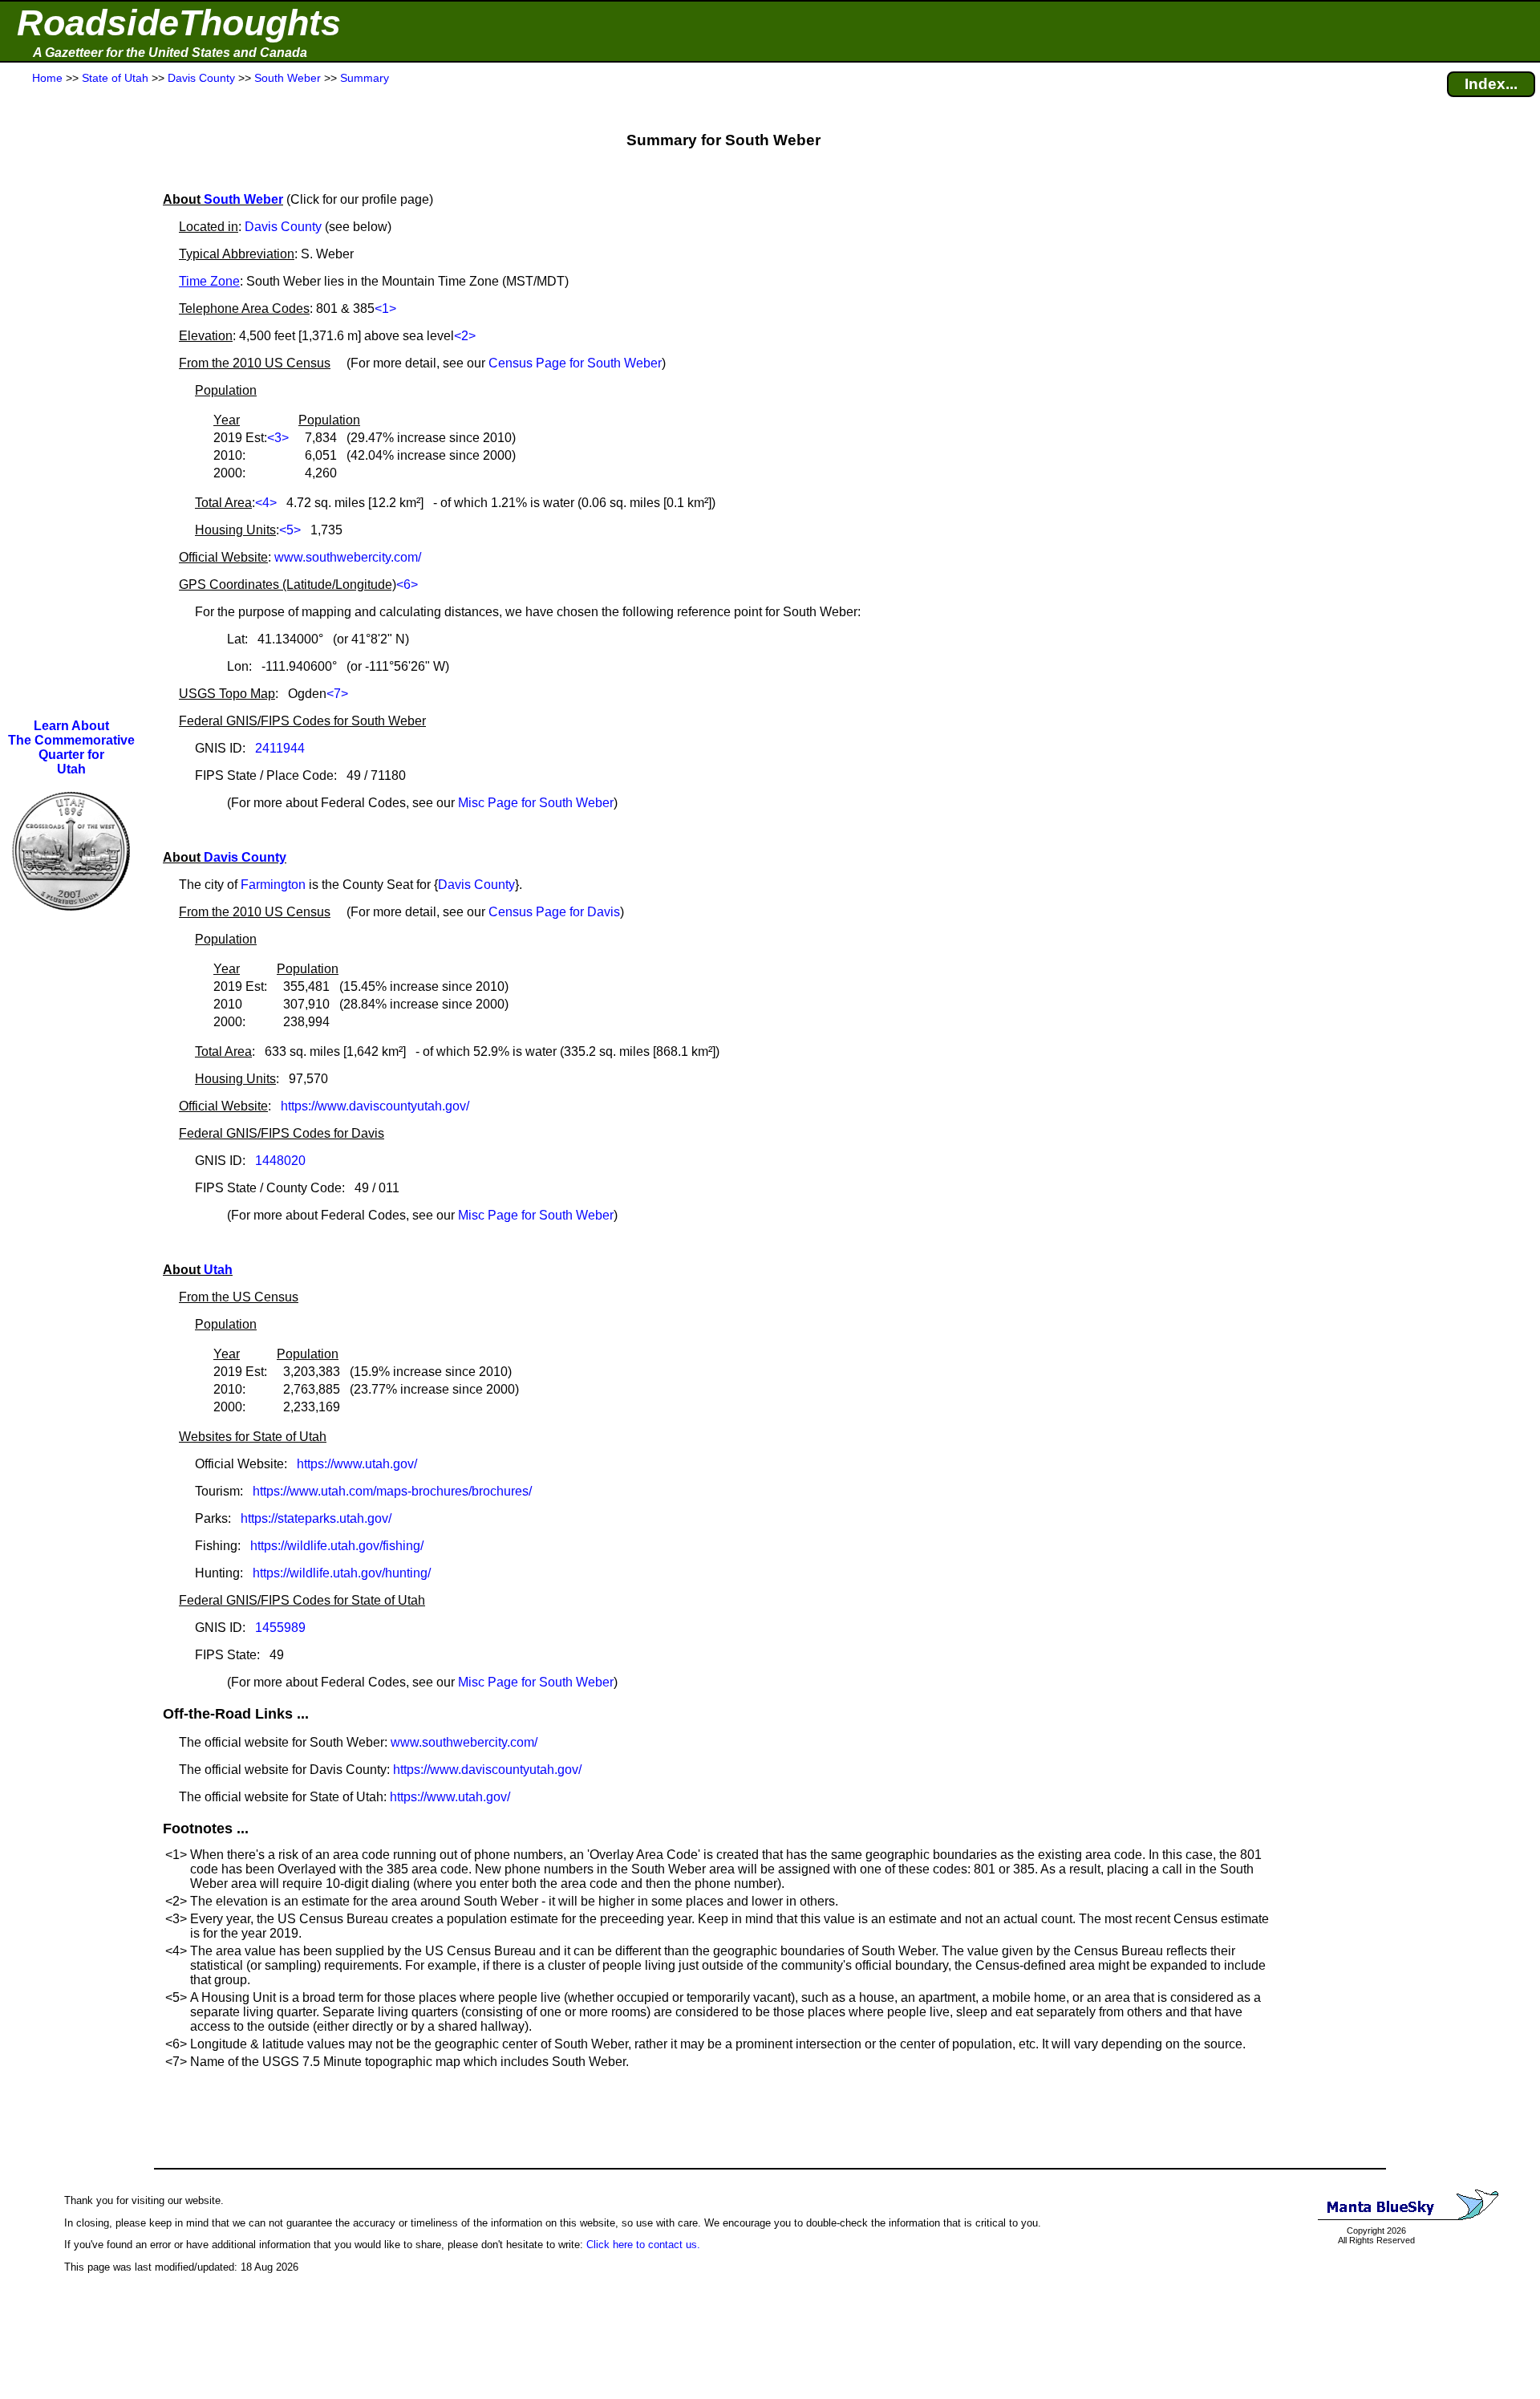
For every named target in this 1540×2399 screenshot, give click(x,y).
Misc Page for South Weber (536, 803)
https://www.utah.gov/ (357, 1464)
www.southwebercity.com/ (348, 557)
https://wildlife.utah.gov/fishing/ (337, 1546)
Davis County (283, 227)
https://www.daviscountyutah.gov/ (375, 1106)
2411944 (280, 748)
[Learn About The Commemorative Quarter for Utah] (71, 921)
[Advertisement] (71, 403)
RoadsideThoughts (179, 23)
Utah (218, 1270)
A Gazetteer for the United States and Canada (170, 53)
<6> (407, 585)
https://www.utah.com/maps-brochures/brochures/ (392, 1491)
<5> (290, 530)
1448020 (280, 1161)
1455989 (280, 1628)
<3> (278, 438)
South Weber (243, 199)
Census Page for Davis (554, 912)
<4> (266, 503)
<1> (385, 309)
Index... (1491, 84)
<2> (465, 336)
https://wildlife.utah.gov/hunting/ (342, 1573)
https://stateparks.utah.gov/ (316, 1518)
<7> (337, 694)
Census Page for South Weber (575, 363)
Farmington (273, 885)
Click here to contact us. (643, 2245)
